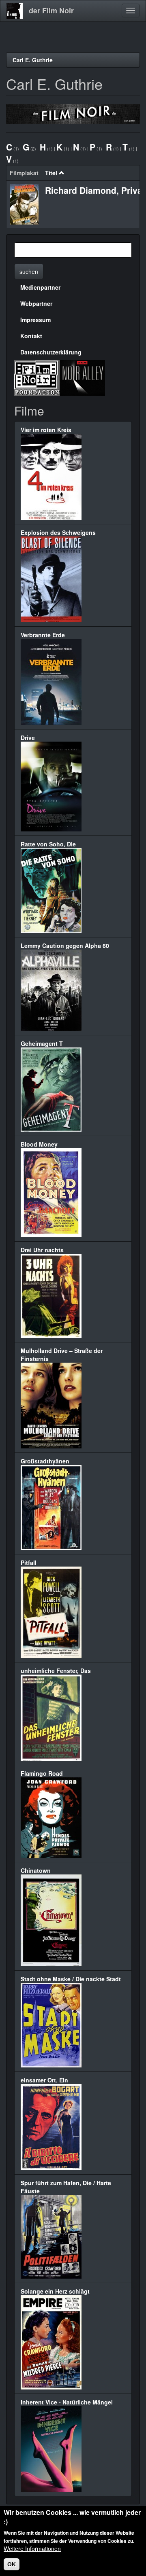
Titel (51, 173)
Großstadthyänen (45, 1461)
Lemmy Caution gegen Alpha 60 (65, 946)
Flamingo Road (42, 1773)
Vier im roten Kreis (46, 430)
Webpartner (36, 303)
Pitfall (29, 1563)
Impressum (35, 320)
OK (12, 2564)
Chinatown (36, 1870)
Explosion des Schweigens (58, 532)
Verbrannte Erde (43, 635)
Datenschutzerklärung (51, 352)
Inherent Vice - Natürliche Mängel (67, 2402)
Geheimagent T (42, 1043)
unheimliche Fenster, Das (56, 1671)
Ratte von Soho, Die (48, 844)
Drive (28, 738)
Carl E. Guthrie (33, 60)
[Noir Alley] (82, 377)
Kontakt (31, 336)
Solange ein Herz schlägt (55, 2291)
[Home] (15, 11)
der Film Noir (51, 11)
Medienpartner (40, 287)
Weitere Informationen (32, 2548)
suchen (29, 271)
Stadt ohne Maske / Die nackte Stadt (71, 1979)
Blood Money (39, 1144)
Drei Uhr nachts (42, 1250)
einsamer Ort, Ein (44, 2080)
